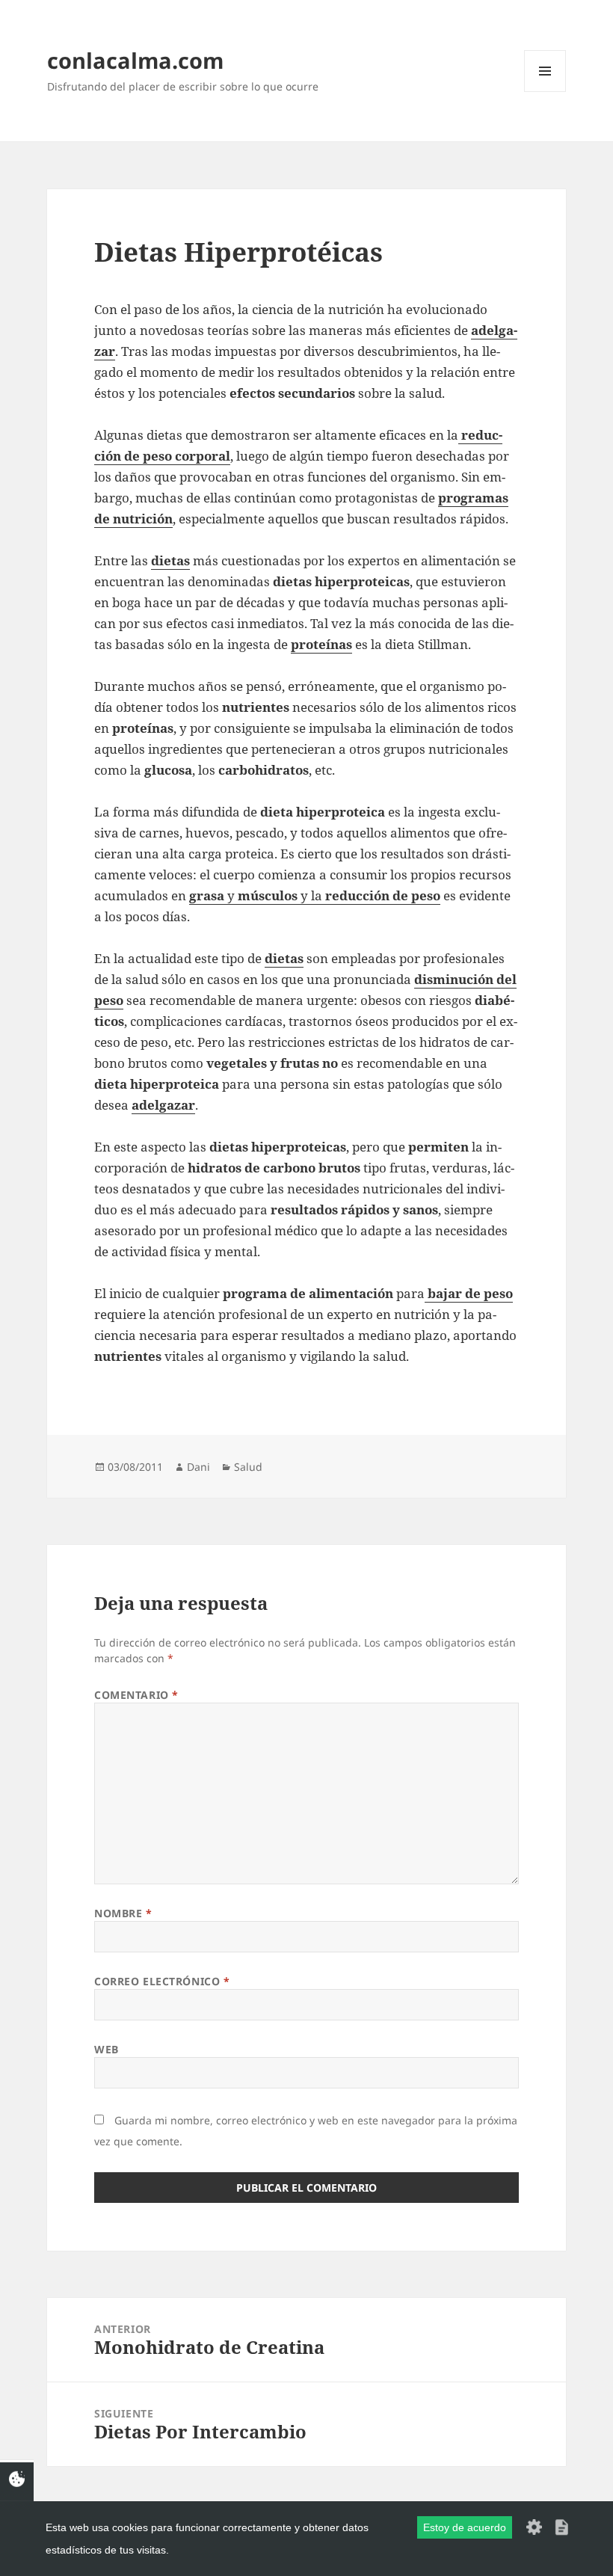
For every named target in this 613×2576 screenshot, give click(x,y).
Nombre (123, 1913)
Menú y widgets (545, 92)
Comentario (136, 1695)
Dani (198, 1467)
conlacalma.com (135, 60)
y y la (315, 895)
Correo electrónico (162, 1981)
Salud (248, 1467)
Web (107, 2049)
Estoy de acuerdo (465, 2527)
